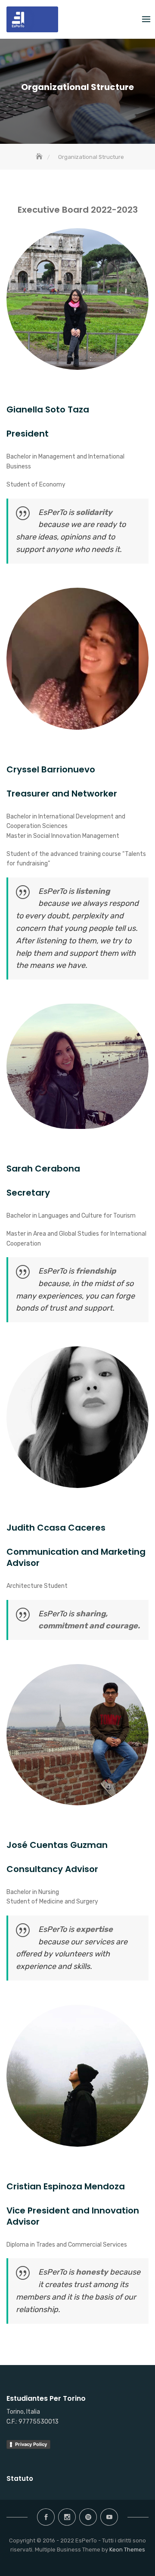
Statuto (20, 2478)
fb (46, 2517)
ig (67, 2517)
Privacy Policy (31, 2444)
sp (88, 2517)
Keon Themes (127, 2550)
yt (109, 2517)
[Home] (40, 157)
